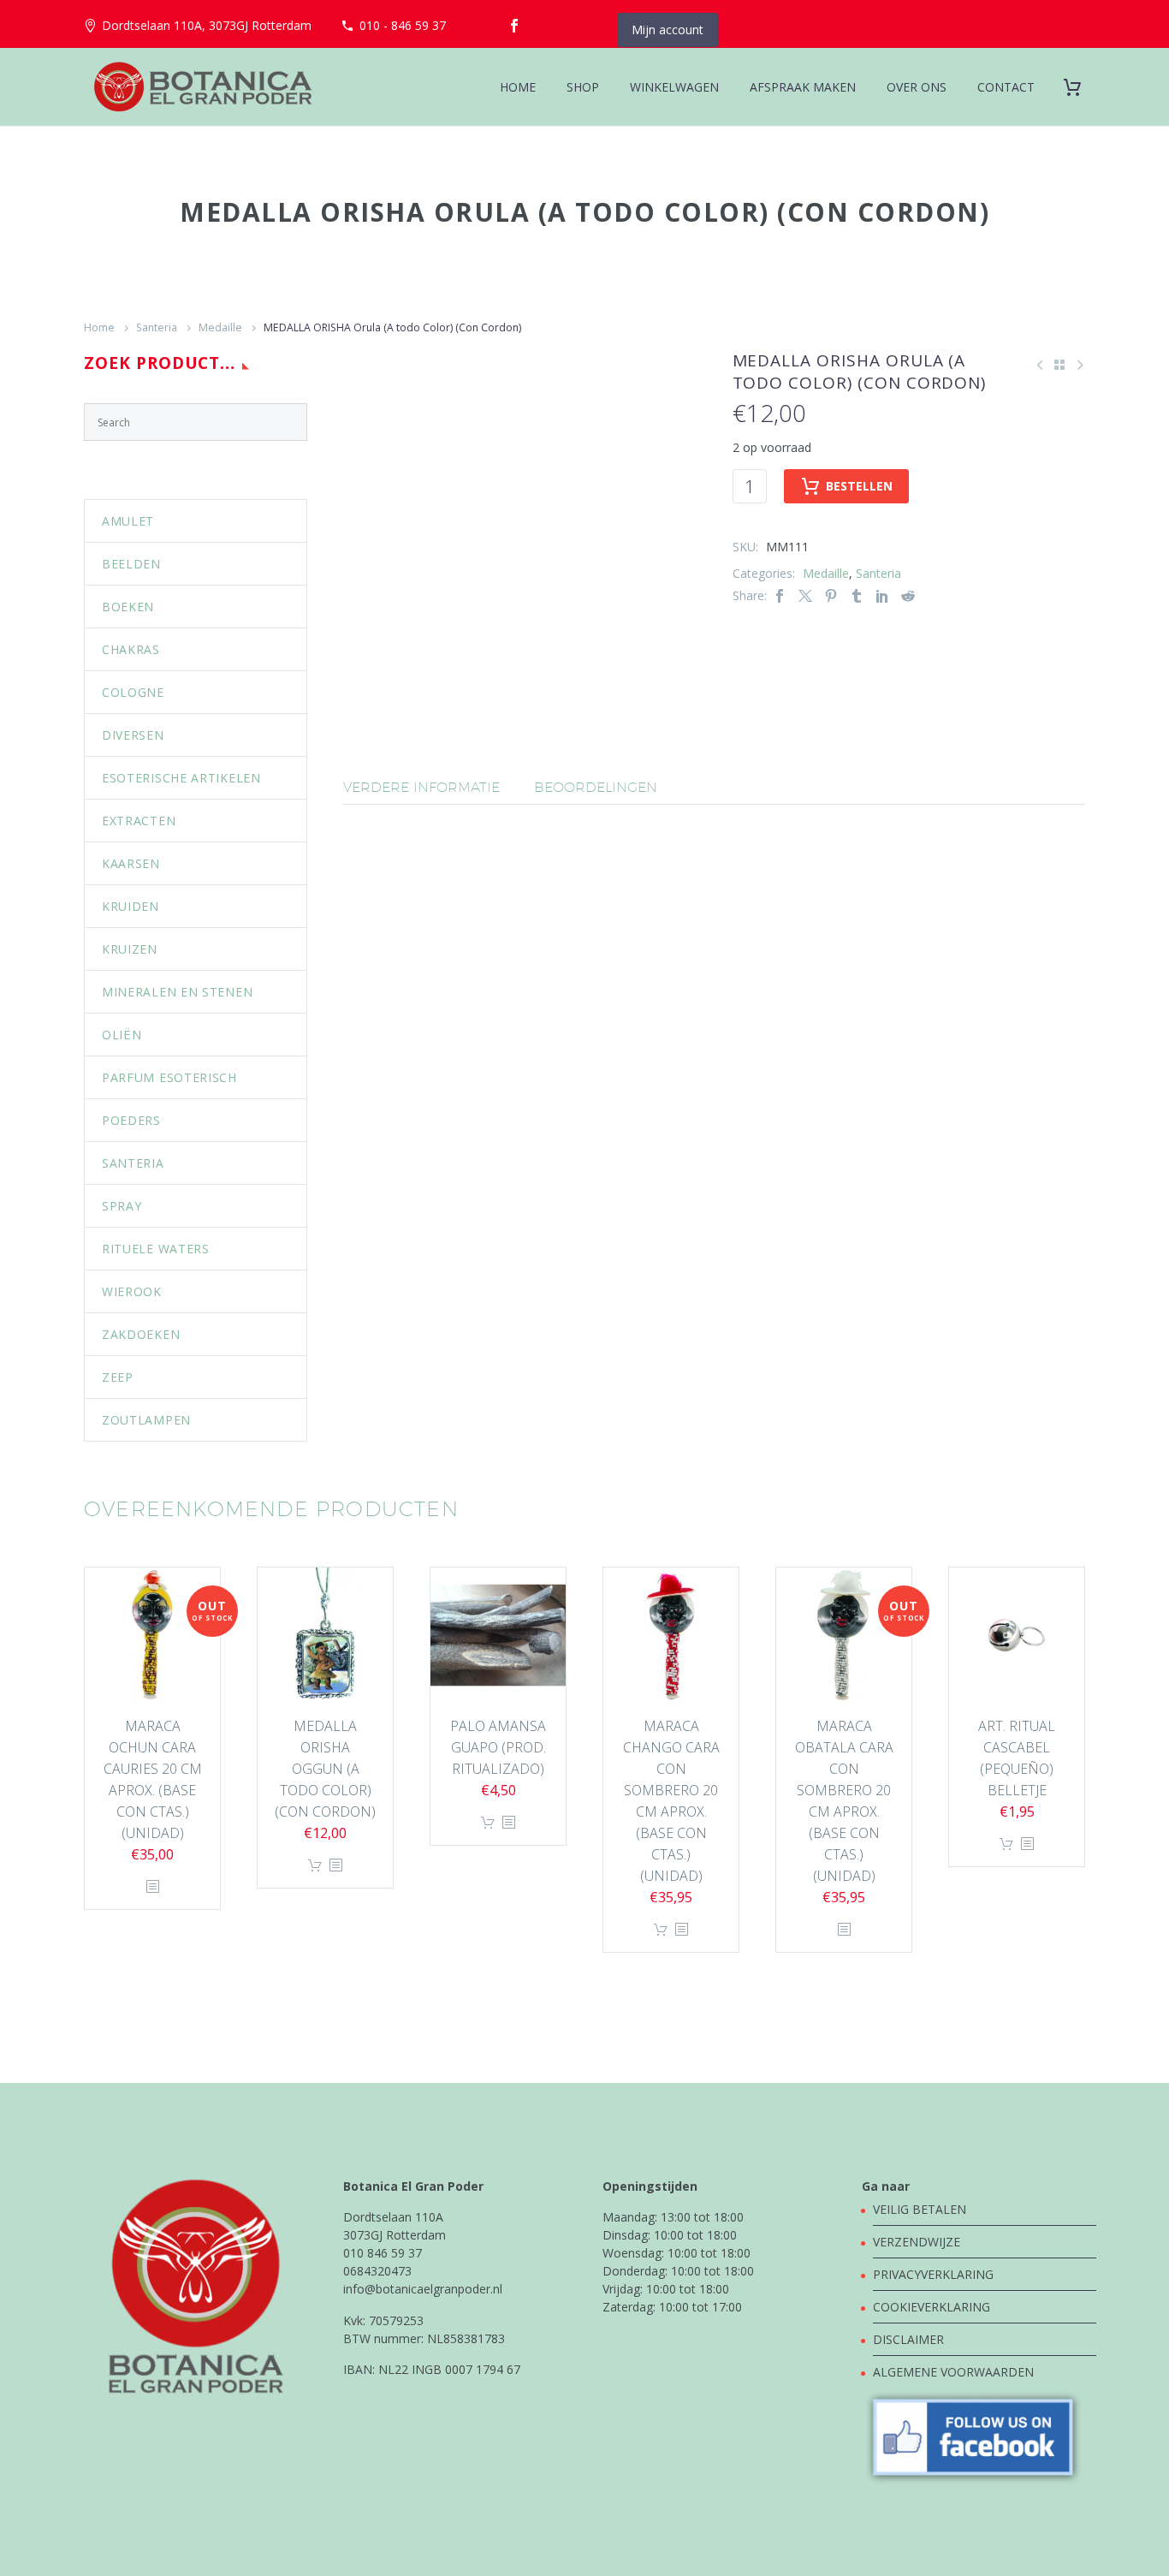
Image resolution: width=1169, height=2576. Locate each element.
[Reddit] (908, 595)
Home (99, 327)
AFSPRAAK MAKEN (803, 87)
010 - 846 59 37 (403, 25)
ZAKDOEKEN (141, 1334)
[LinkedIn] (882, 595)
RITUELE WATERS (156, 1249)
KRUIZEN (130, 949)
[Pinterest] (831, 595)
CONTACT (1006, 87)
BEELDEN (131, 564)
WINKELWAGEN (674, 87)
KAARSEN (131, 863)
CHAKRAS (131, 649)
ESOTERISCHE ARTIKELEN (181, 778)
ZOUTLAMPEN (146, 1420)
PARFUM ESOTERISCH (169, 1077)
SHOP (583, 87)
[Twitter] (805, 595)
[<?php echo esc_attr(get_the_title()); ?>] (152, 1887)
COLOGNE (133, 692)
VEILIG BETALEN (921, 2209)
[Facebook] (514, 26)
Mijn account (668, 30)
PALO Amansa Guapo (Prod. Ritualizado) (498, 1747)
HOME (518, 87)
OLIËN (122, 1035)
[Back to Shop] (1059, 365)
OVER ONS (917, 87)
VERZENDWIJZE (917, 2242)
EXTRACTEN (139, 821)
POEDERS (131, 1120)
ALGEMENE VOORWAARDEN (953, 2372)
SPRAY (122, 1206)
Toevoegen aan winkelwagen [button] (315, 1866)
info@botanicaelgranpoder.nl (423, 2289)
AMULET (128, 521)
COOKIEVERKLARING (932, 2307)
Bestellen (859, 486)
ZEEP (118, 1377)
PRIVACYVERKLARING (933, 2274)
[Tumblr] (857, 595)
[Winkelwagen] (1079, 87)
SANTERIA (133, 1163)
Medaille (220, 327)
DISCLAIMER (908, 2339)
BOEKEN (128, 607)
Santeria (157, 327)
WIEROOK (132, 1291)
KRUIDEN (131, 906)
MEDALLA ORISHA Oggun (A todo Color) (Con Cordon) (325, 1769)
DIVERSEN (133, 735)
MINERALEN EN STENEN (177, 992)
